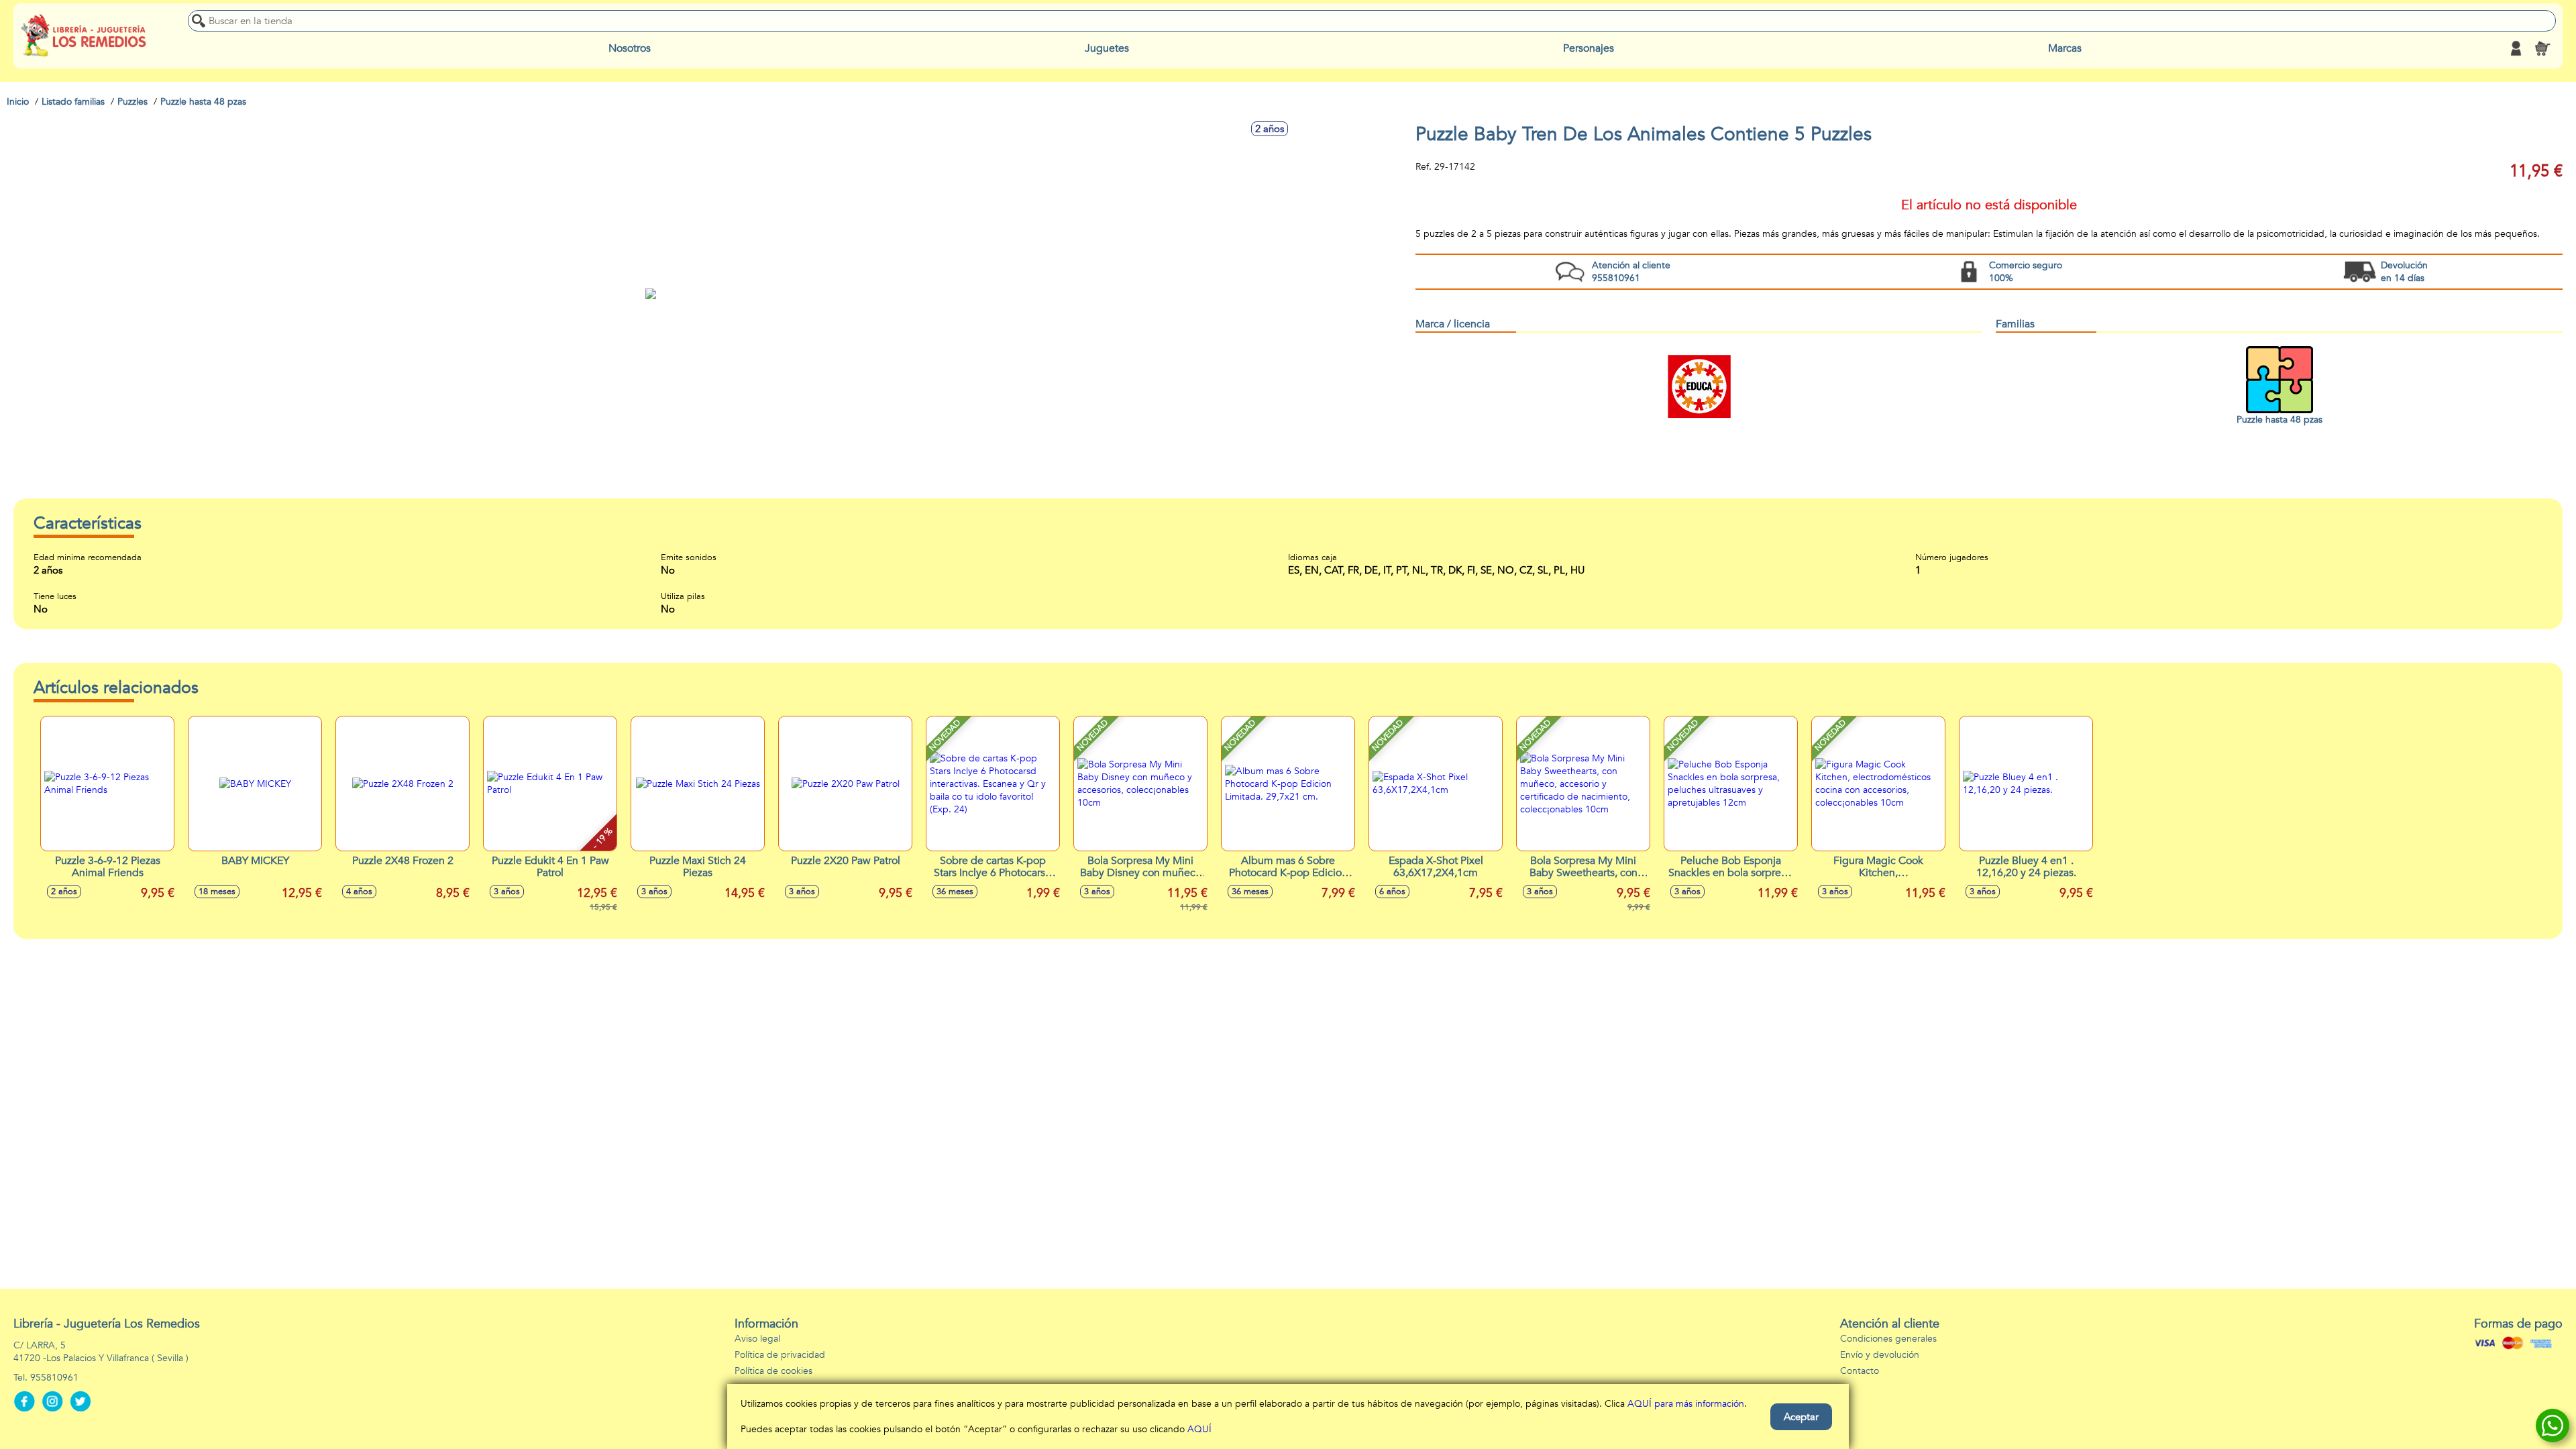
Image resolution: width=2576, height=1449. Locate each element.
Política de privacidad (780, 1355)
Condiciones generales (1888, 1339)
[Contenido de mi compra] (2542, 48)
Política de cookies (773, 1371)
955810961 (54, 1378)
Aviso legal (757, 1339)
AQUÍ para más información (1686, 1404)
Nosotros (630, 48)
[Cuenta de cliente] (2516, 48)
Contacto (1860, 1371)
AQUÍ (1199, 1429)
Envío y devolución (1880, 1355)
